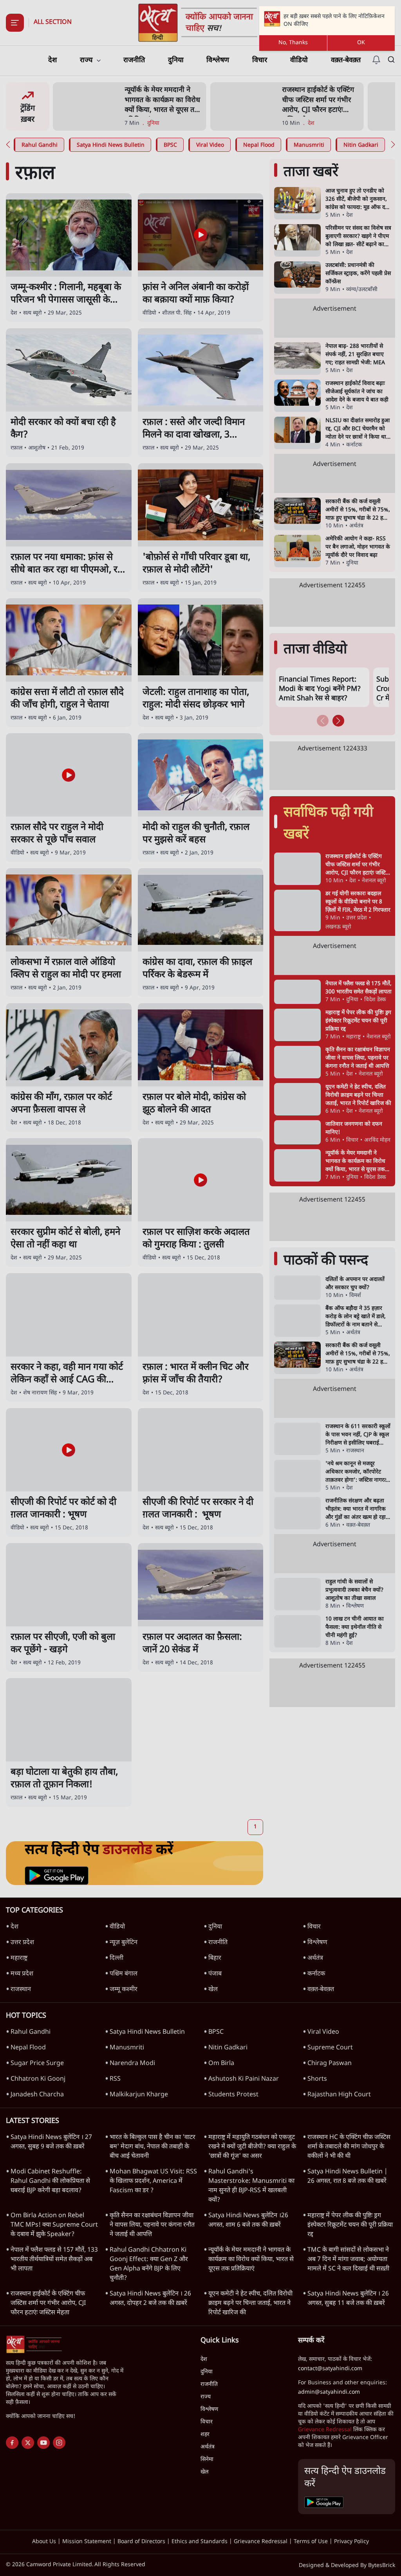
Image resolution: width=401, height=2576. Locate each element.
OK (361, 43)
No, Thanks (293, 43)
